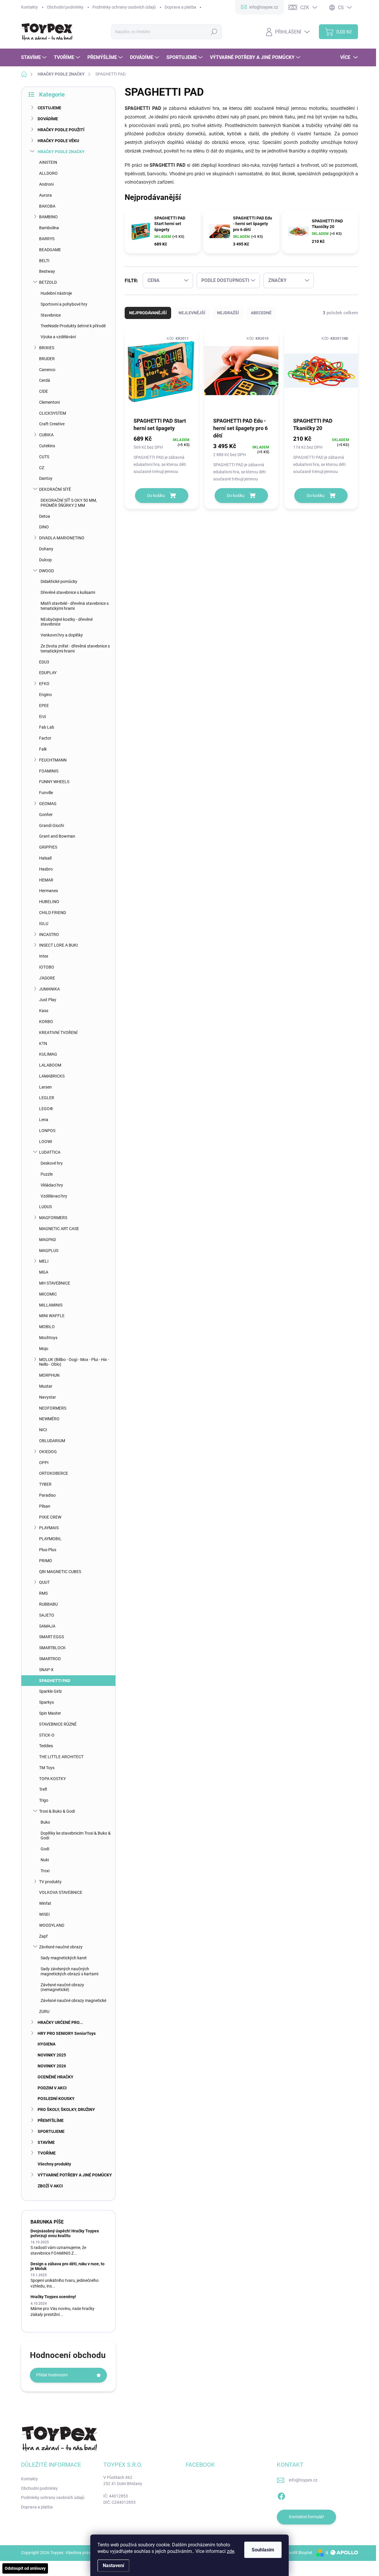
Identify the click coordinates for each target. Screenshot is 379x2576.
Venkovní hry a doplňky (62, 635)
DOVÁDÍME (48, 119)
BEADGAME (50, 250)
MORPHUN (49, 1375)
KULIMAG (48, 1054)
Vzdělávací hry (54, 1196)
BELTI (44, 261)
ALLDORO (48, 173)
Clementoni (49, 402)
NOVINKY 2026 (52, 2066)
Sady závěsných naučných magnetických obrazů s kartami (69, 1971)
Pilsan (45, 1506)
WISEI (44, 1914)
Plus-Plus (48, 1550)
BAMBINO (48, 217)
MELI (44, 1261)
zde (231, 2551)
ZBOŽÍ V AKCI (50, 2186)
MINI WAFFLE (52, 1316)
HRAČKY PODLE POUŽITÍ (61, 130)
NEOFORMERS (53, 1408)
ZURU (44, 2011)
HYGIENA (46, 2044)
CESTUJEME (49, 108)
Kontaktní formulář (306, 2517)
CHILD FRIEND (53, 913)
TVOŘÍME (47, 2153)
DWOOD (46, 571)
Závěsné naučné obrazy (61, 1947)
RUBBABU (48, 1604)
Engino (45, 695)
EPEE (44, 706)
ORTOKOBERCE (54, 1473)
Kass (44, 1011)
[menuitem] (34, 57)
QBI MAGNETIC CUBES (60, 1572)
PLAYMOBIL (50, 1539)
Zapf (43, 1936)
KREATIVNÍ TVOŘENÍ (58, 1033)
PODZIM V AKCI (52, 2088)
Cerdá (45, 380)
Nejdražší (228, 313)
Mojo (44, 1349)
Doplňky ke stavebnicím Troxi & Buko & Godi (76, 1836)
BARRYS (47, 239)
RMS (43, 1593)
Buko (45, 1822)
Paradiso (47, 1495)
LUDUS (45, 1207)
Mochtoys (48, 1338)
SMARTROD (50, 1659)
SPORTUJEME (51, 2131)
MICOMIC (48, 1294)
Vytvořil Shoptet (298, 2553)
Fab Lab (47, 727)
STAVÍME (46, 2142)
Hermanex (49, 891)
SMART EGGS (52, 1637)
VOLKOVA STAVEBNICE (61, 1892)
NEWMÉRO (49, 1419)
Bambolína (49, 228)
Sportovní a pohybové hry (64, 304)
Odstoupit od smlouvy (25, 2568)
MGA (44, 1272)
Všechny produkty (54, 2164)
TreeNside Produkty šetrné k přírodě (73, 326)
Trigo (44, 1800)
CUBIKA (46, 435)
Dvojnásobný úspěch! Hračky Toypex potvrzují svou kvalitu (65, 2233)
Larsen (45, 1087)
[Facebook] (281, 2495)
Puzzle (47, 1174)
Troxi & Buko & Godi (57, 1811)
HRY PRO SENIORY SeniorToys (67, 2033)
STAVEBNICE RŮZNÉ (58, 1724)
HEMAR (46, 880)
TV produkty (50, 1882)
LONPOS (47, 1131)
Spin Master (50, 1713)
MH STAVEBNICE (55, 1283)
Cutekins (47, 446)
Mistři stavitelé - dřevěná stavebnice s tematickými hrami (75, 606)
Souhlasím (263, 2550)
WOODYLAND (52, 1925)
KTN (43, 1043)
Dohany (46, 549)
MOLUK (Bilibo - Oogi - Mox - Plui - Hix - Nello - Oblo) (74, 1362)
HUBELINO (49, 902)
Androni (46, 184)
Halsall (45, 858)
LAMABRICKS (52, 1076)
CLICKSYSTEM (53, 413)
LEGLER (47, 1098)
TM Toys (47, 1768)
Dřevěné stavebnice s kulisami (68, 592)
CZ (42, 468)
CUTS (44, 457)
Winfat (45, 1903)
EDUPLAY (48, 673)
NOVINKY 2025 (52, 2055)
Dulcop (45, 560)
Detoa (45, 516)
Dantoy (46, 478)
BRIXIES (47, 348)
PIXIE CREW (50, 1517)
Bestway (47, 271)
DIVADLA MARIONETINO (62, 538)
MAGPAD (48, 1240)
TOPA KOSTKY (52, 1779)
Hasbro (46, 869)
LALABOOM (50, 1065)
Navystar (48, 1397)
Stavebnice (51, 315)
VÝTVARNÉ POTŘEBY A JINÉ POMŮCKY (75, 2175)
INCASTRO (49, 934)
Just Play (48, 1000)
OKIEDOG (48, 1452)
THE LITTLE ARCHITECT (61, 1757)
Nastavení (113, 2565)
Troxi (45, 1871)
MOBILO (47, 1327)
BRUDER (47, 359)
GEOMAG (48, 804)
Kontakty (29, 7)
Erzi (42, 716)
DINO (44, 527)
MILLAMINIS (51, 1305)
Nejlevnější (192, 313)
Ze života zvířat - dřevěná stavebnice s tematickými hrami (75, 649)
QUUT (44, 1582)
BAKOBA (47, 206)
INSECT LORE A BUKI (58, 945)
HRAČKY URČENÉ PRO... (60, 2022)
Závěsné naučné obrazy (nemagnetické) (62, 1987)
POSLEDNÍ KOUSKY (56, 2099)
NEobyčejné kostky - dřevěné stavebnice (67, 622)
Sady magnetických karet (64, 1958)
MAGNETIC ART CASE (59, 1229)
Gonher (46, 815)
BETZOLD (48, 282)
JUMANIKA (49, 989)
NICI (43, 1430)
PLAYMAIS (49, 1528)
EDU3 (44, 662)
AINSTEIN (48, 162)
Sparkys (46, 1702)
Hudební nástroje (56, 293)
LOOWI (46, 1142)
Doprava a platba (180, 7)
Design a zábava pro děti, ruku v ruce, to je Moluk (68, 2266)
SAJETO (47, 1615)
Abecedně (261, 313)
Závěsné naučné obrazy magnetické (73, 2000)
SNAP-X (46, 1670)
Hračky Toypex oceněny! (53, 2297)
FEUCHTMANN (53, 760)
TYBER (45, 1484)
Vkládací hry (52, 1185)
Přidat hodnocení (52, 2375)
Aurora (45, 195)
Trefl (43, 1789)
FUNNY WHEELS (54, 782)
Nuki (45, 1860)
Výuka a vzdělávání (58, 337)
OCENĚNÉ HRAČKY (56, 2077)
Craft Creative (52, 424)
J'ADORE (47, 978)
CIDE (44, 391)
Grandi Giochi (52, 825)
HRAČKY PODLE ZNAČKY (61, 152)
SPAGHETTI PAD (55, 1681)
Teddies (46, 1746)
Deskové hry (52, 1163)
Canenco (47, 370)
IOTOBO (47, 967)
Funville (46, 793)
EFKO (44, 684)
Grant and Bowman (57, 836)
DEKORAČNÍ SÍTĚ (55, 489)
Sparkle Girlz (50, 1691)
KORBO (46, 1022)
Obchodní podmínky (65, 7)
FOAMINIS (49, 771)
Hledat (214, 32)
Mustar (46, 1386)
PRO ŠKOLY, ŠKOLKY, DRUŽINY (66, 2109)
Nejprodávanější (148, 313)
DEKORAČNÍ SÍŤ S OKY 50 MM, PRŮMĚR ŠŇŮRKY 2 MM (69, 503)
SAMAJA (47, 1626)
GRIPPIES (48, 847)
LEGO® (46, 1109)
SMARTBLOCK (52, 1648)
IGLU (44, 924)
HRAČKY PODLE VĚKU (58, 141)
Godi (45, 1849)
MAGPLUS (49, 1251)
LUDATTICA (50, 1152)
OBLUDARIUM (52, 1441)
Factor (45, 738)
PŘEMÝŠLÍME (51, 2120)
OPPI (44, 1463)
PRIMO (46, 1561)
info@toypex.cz (303, 2480)
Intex (44, 956)
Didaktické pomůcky (59, 581)
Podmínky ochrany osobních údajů (124, 7)
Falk (43, 749)
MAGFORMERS (53, 1218)
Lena (44, 1120)
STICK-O (47, 1735)
